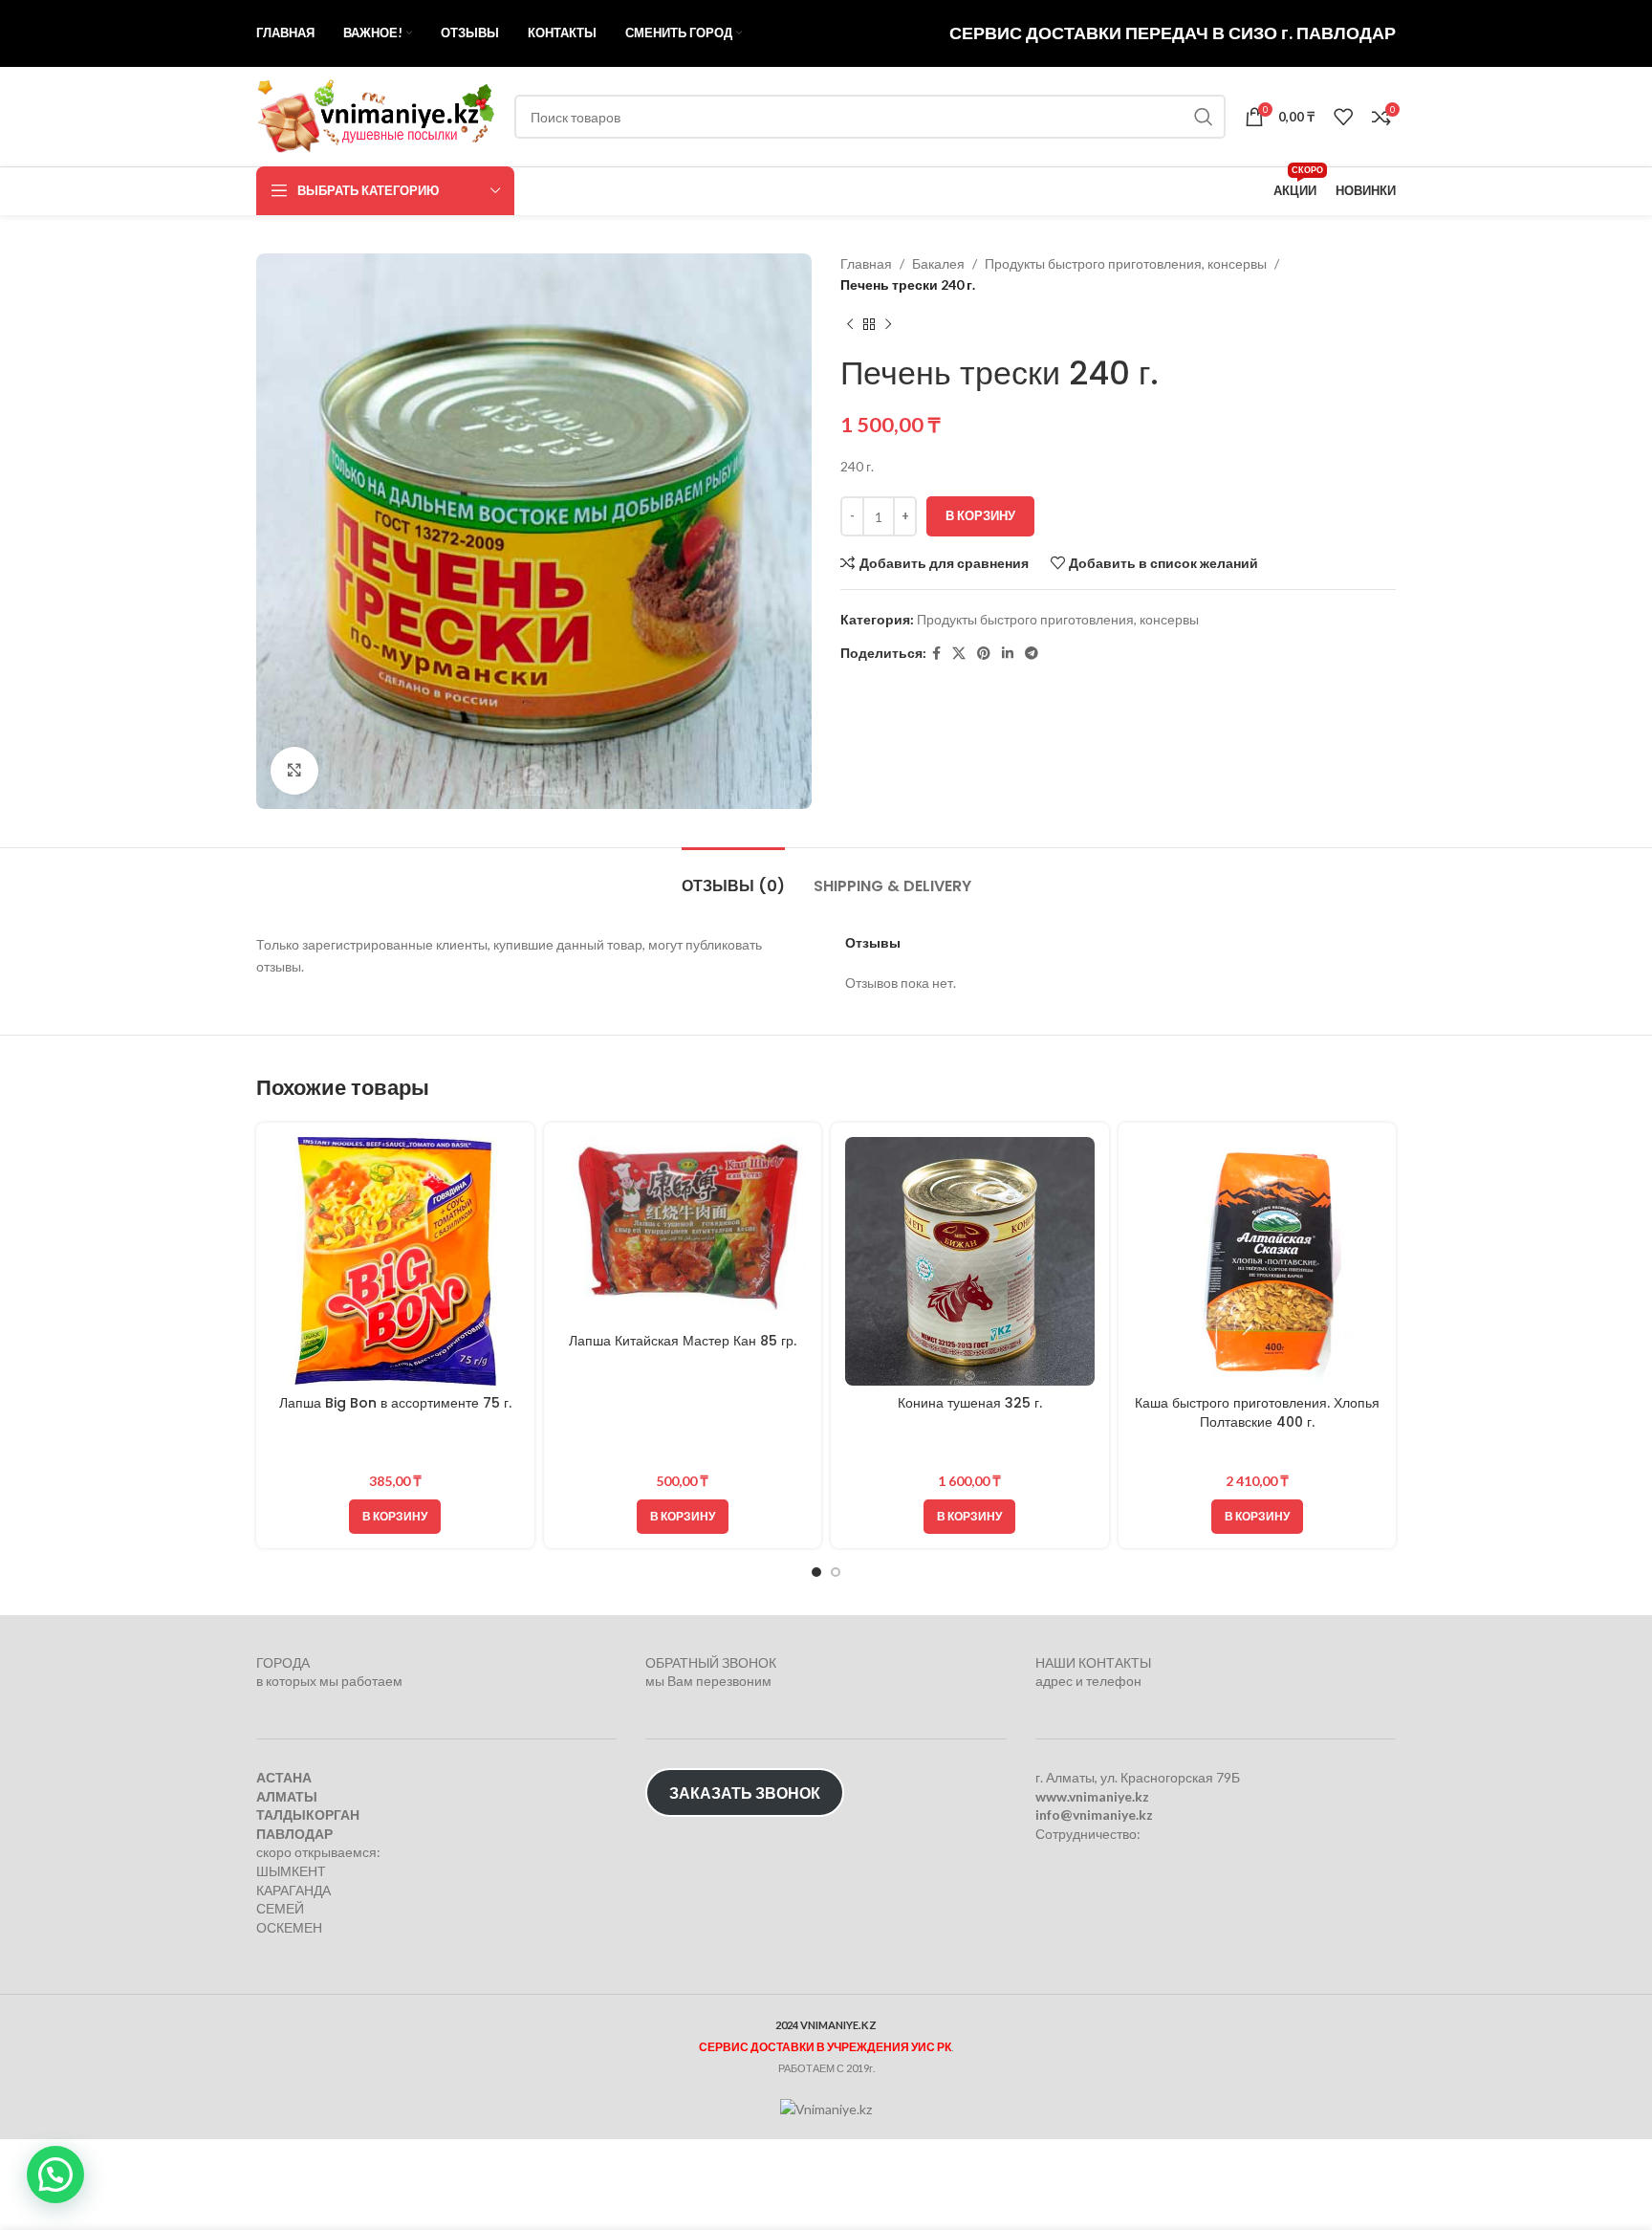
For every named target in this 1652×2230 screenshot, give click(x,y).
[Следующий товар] (888, 325)
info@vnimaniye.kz (1094, 1815)
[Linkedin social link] (1008, 654)
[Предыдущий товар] (850, 325)
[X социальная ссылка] (959, 654)
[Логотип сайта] (376, 115)
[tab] (733, 876)
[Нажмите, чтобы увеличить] (294, 771)
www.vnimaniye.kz (1092, 1796)
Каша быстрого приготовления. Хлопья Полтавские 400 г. (1257, 1412)
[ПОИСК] (1204, 117)
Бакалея (938, 263)
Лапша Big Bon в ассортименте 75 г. (395, 1403)
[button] (395, 1517)
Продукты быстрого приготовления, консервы (1126, 263)
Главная (866, 263)
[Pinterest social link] (984, 654)
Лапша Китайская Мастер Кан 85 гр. (683, 1341)
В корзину (980, 515)
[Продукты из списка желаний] (1343, 117)
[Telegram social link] (1032, 654)
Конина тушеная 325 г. (970, 1403)
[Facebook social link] (936, 654)
